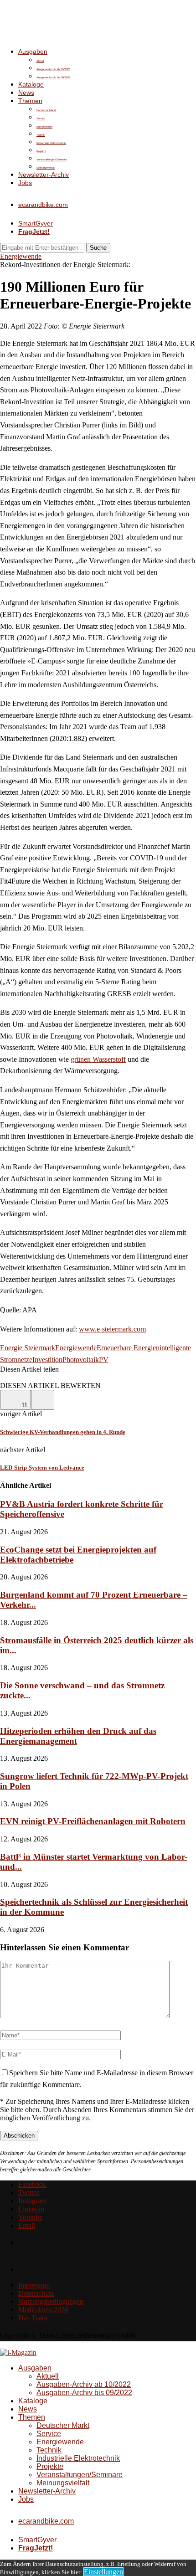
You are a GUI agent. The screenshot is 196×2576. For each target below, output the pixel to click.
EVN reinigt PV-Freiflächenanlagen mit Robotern (93, 1821)
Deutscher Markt (46, 110)
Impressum (34, 2285)
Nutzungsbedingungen (51, 2301)
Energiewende (44, 127)
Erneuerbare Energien (128, 1348)
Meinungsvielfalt (46, 168)
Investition (47, 1360)
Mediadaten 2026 (43, 2310)
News (26, 93)
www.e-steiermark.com (112, 1329)
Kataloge (31, 84)
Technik (41, 135)
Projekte (41, 151)
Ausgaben (33, 51)
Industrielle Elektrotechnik (51, 143)
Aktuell (40, 61)
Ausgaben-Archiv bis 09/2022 (53, 77)
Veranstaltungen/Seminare (52, 159)
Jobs (25, 183)
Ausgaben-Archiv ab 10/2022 (53, 69)
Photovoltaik (81, 1360)
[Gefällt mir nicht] (43, 1400)
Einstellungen (103, 2572)
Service (41, 118)
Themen (30, 101)
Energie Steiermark (28, 1348)
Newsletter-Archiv (44, 175)
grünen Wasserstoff (98, 1059)
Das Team (33, 2318)
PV (104, 1360)
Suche (98, 248)
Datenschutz (36, 2293)
